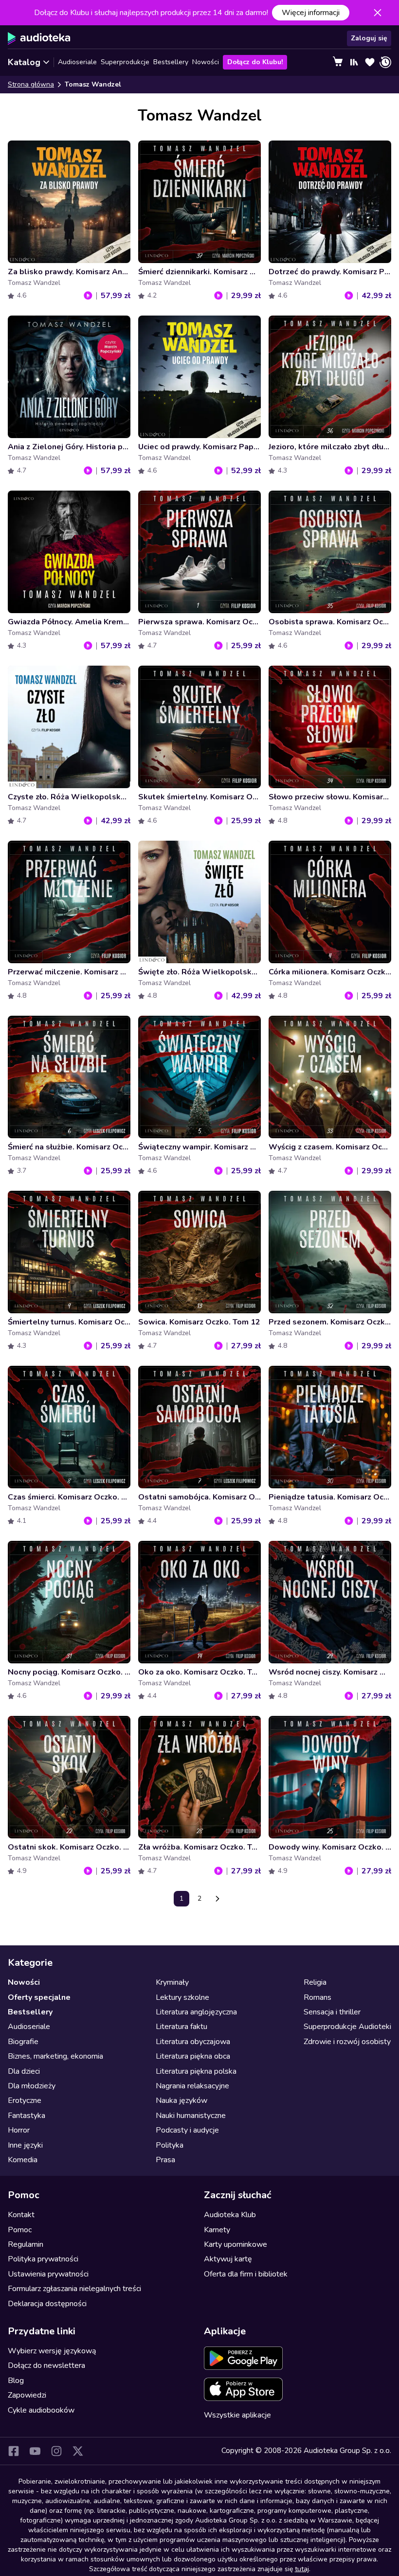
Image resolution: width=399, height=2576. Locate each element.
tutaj (302, 2569)
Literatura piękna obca (193, 2056)
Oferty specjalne (39, 1997)
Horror (19, 2130)
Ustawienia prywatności (48, 2274)
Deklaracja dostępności (47, 2304)
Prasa (165, 2160)
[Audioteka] (39, 38)
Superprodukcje (125, 62)
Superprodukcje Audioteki (347, 2027)
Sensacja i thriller (332, 2012)
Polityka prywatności (43, 2259)
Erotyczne (25, 2100)
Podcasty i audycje (187, 2130)
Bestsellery (171, 62)
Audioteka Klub (230, 2215)
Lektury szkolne (182, 1997)
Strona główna (31, 84)
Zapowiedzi (27, 2395)
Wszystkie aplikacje (237, 2415)
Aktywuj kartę (228, 2259)
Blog (16, 2381)
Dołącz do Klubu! (255, 62)
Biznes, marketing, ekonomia (55, 2056)
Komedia (23, 2160)
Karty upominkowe (236, 2244)
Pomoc (20, 2230)
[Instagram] (56, 2451)
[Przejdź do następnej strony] (218, 1899)
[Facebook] (14, 2451)
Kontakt (21, 2215)
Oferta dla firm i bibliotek (246, 2274)
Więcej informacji (311, 13)
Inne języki (25, 2145)
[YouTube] (35, 2451)
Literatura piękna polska (196, 2071)
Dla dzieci (24, 2071)
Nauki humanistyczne (191, 2116)
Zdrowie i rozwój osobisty (347, 2042)
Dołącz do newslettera (46, 2365)
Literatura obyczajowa (193, 2042)
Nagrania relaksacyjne (192, 2086)
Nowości (206, 62)
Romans (317, 1997)
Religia (315, 1982)
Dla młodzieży (32, 2086)
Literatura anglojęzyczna (196, 2012)
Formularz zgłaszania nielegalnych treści (74, 2289)
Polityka (170, 2145)
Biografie (23, 2042)
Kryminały (172, 1982)
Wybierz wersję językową (52, 2351)
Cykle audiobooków (41, 2410)
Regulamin (26, 2244)
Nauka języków (181, 2100)
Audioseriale (77, 62)
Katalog (24, 62)
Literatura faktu (181, 2027)
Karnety (217, 2230)
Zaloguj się (369, 38)
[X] (78, 2451)
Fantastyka (27, 2116)
